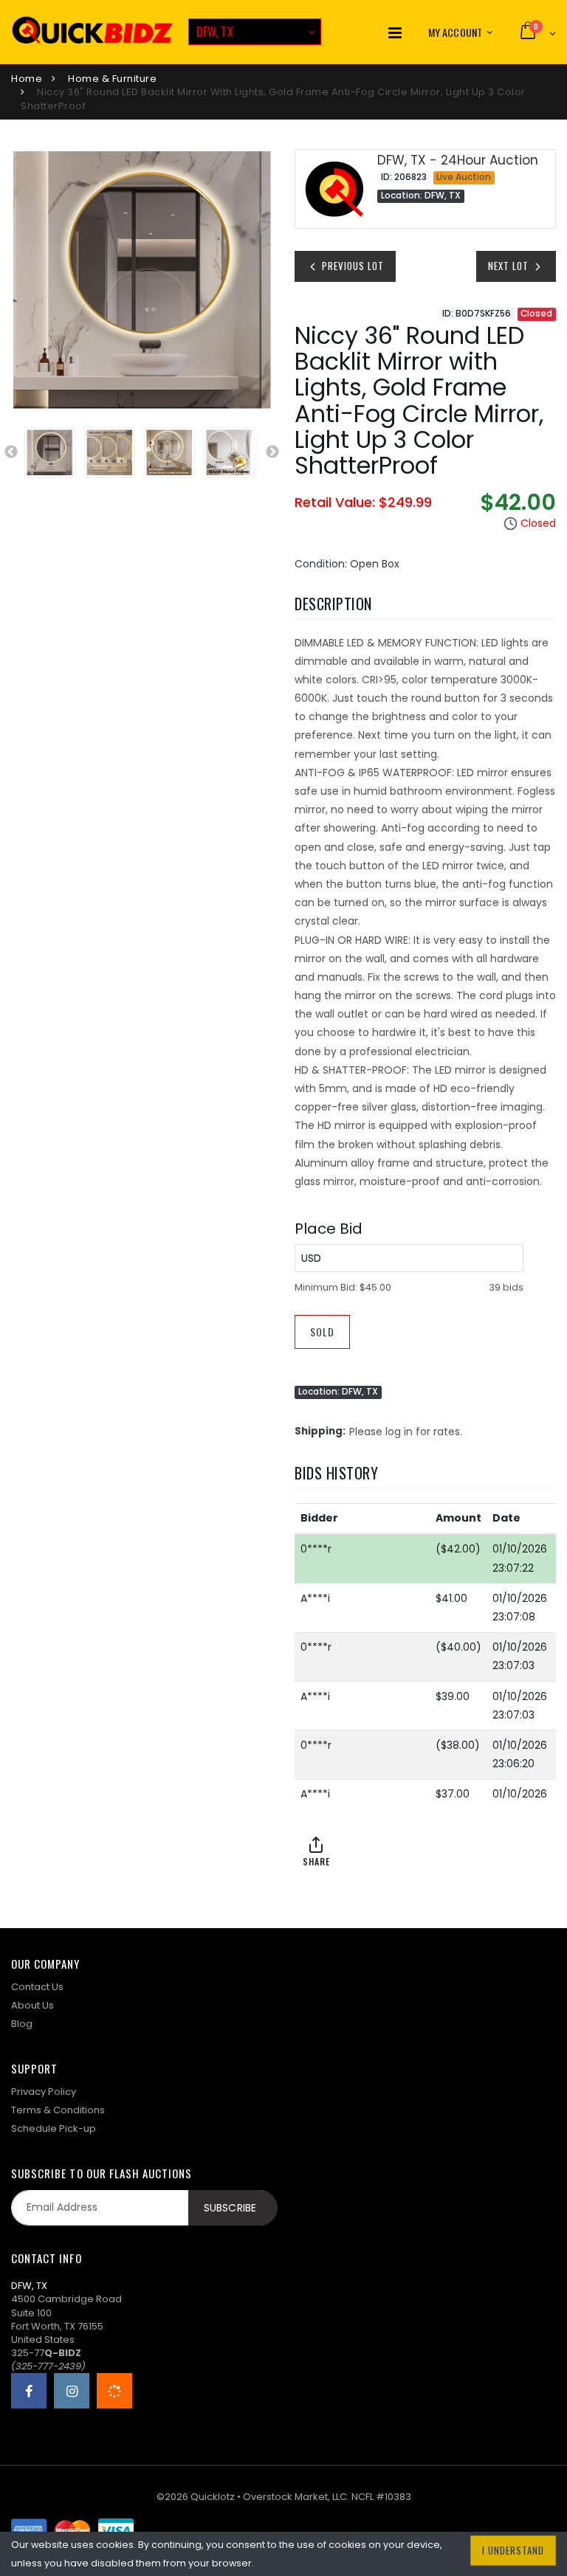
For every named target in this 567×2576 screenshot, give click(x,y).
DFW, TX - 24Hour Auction (458, 160)
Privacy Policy (44, 2092)
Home (27, 79)
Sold (322, 1332)
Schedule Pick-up (54, 2128)
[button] (537, 32)
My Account (455, 32)
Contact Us (37, 1987)
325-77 (46, 2353)
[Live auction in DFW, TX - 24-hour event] (334, 189)
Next (272, 452)
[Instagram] (72, 2391)
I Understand (513, 2550)
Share (316, 1861)
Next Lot (510, 266)
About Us (32, 2005)
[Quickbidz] (92, 32)
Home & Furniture (112, 79)
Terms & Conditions (58, 2110)
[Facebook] (29, 2391)
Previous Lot (351, 266)
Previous (11, 452)
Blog (22, 2024)
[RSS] (114, 2391)
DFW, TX (215, 32)
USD (311, 1258)
